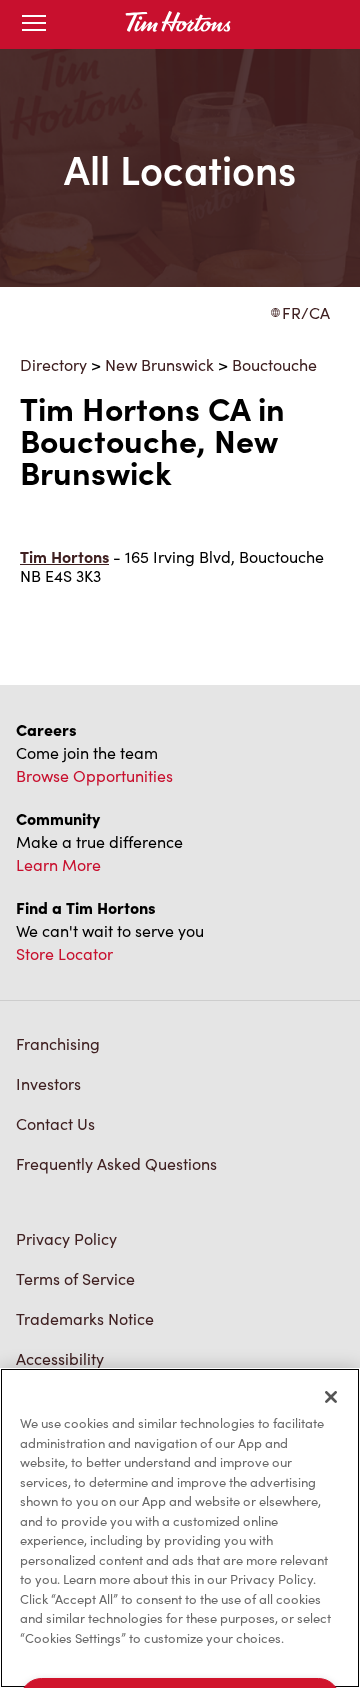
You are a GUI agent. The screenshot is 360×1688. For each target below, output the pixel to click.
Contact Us (55, 1123)
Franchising (58, 1043)
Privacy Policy (66, 1238)
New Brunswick (159, 364)
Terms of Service (75, 1278)
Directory (53, 364)
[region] (180, 1528)
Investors (48, 1083)
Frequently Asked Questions (116, 1163)
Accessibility (60, 1358)
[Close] (331, 1397)
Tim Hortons (64, 556)
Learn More (58, 864)
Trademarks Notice (85, 1318)
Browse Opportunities (94, 775)
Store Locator (64, 953)
